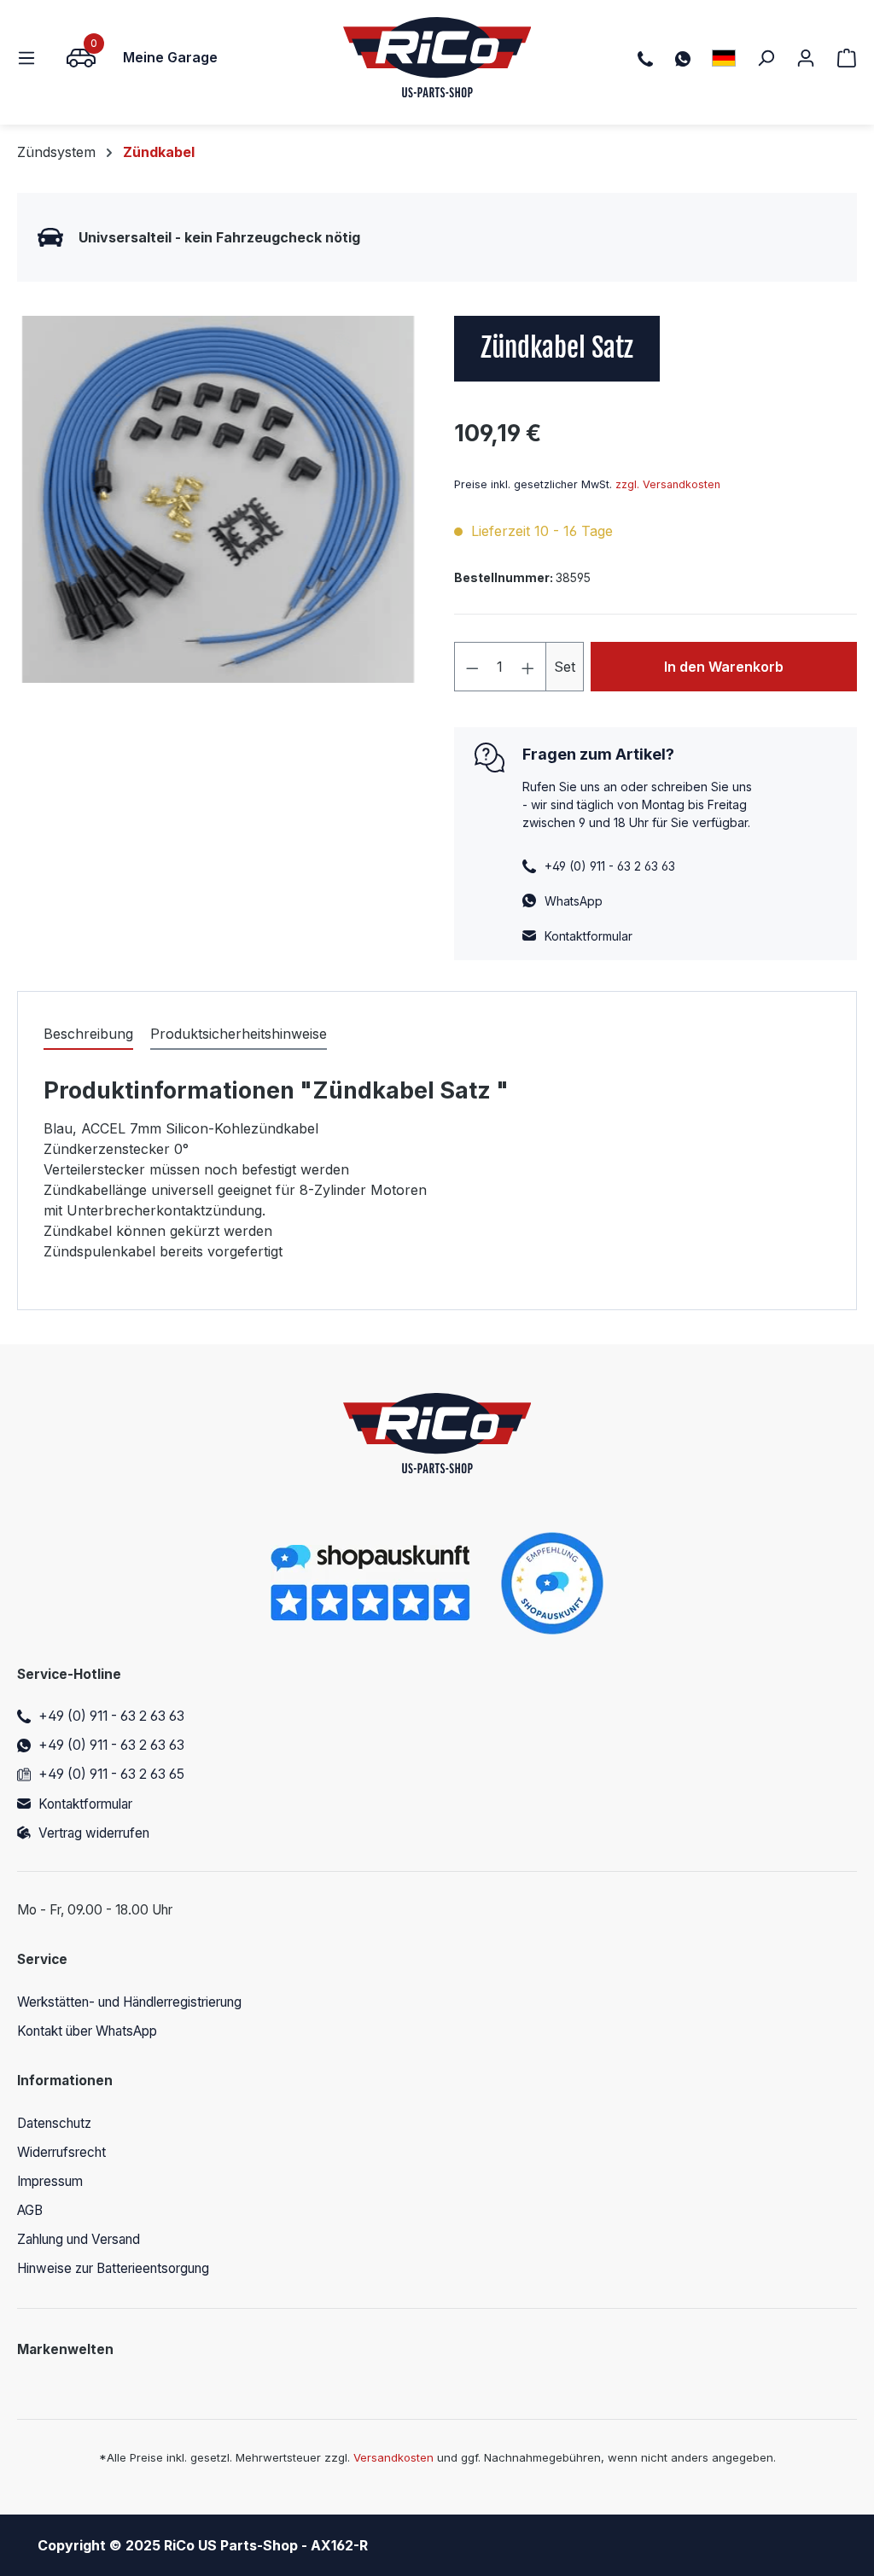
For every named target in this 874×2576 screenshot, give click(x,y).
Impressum (50, 2181)
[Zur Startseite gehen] (437, 57)
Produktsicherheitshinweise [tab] (239, 1034)
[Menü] (32, 57)
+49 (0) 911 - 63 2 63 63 (111, 1716)
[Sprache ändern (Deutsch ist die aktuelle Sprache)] (724, 58)
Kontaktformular (588, 936)
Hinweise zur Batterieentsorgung (113, 2268)
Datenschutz (54, 2123)
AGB (30, 2210)
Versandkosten (393, 2457)
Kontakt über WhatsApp (87, 2031)
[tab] (88, 1034)
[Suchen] (766, 57)
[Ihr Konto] (806, 57)
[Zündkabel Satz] (218, 499)
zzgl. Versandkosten (668, 484)
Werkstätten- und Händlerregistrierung (129, 2002)
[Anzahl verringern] (472, 667)
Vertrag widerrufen (94, 1833)
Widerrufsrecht (61, 2152)
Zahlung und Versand (79, 2239)
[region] (218, 499)
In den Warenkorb (724, 667)
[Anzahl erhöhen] (528, 667)
